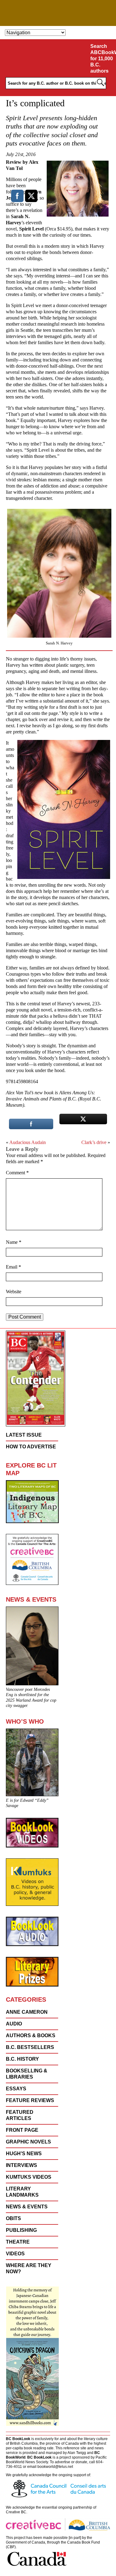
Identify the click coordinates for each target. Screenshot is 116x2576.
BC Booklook (58, 13)
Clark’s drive (94, 1142)
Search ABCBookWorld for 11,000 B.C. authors (102, 59)
